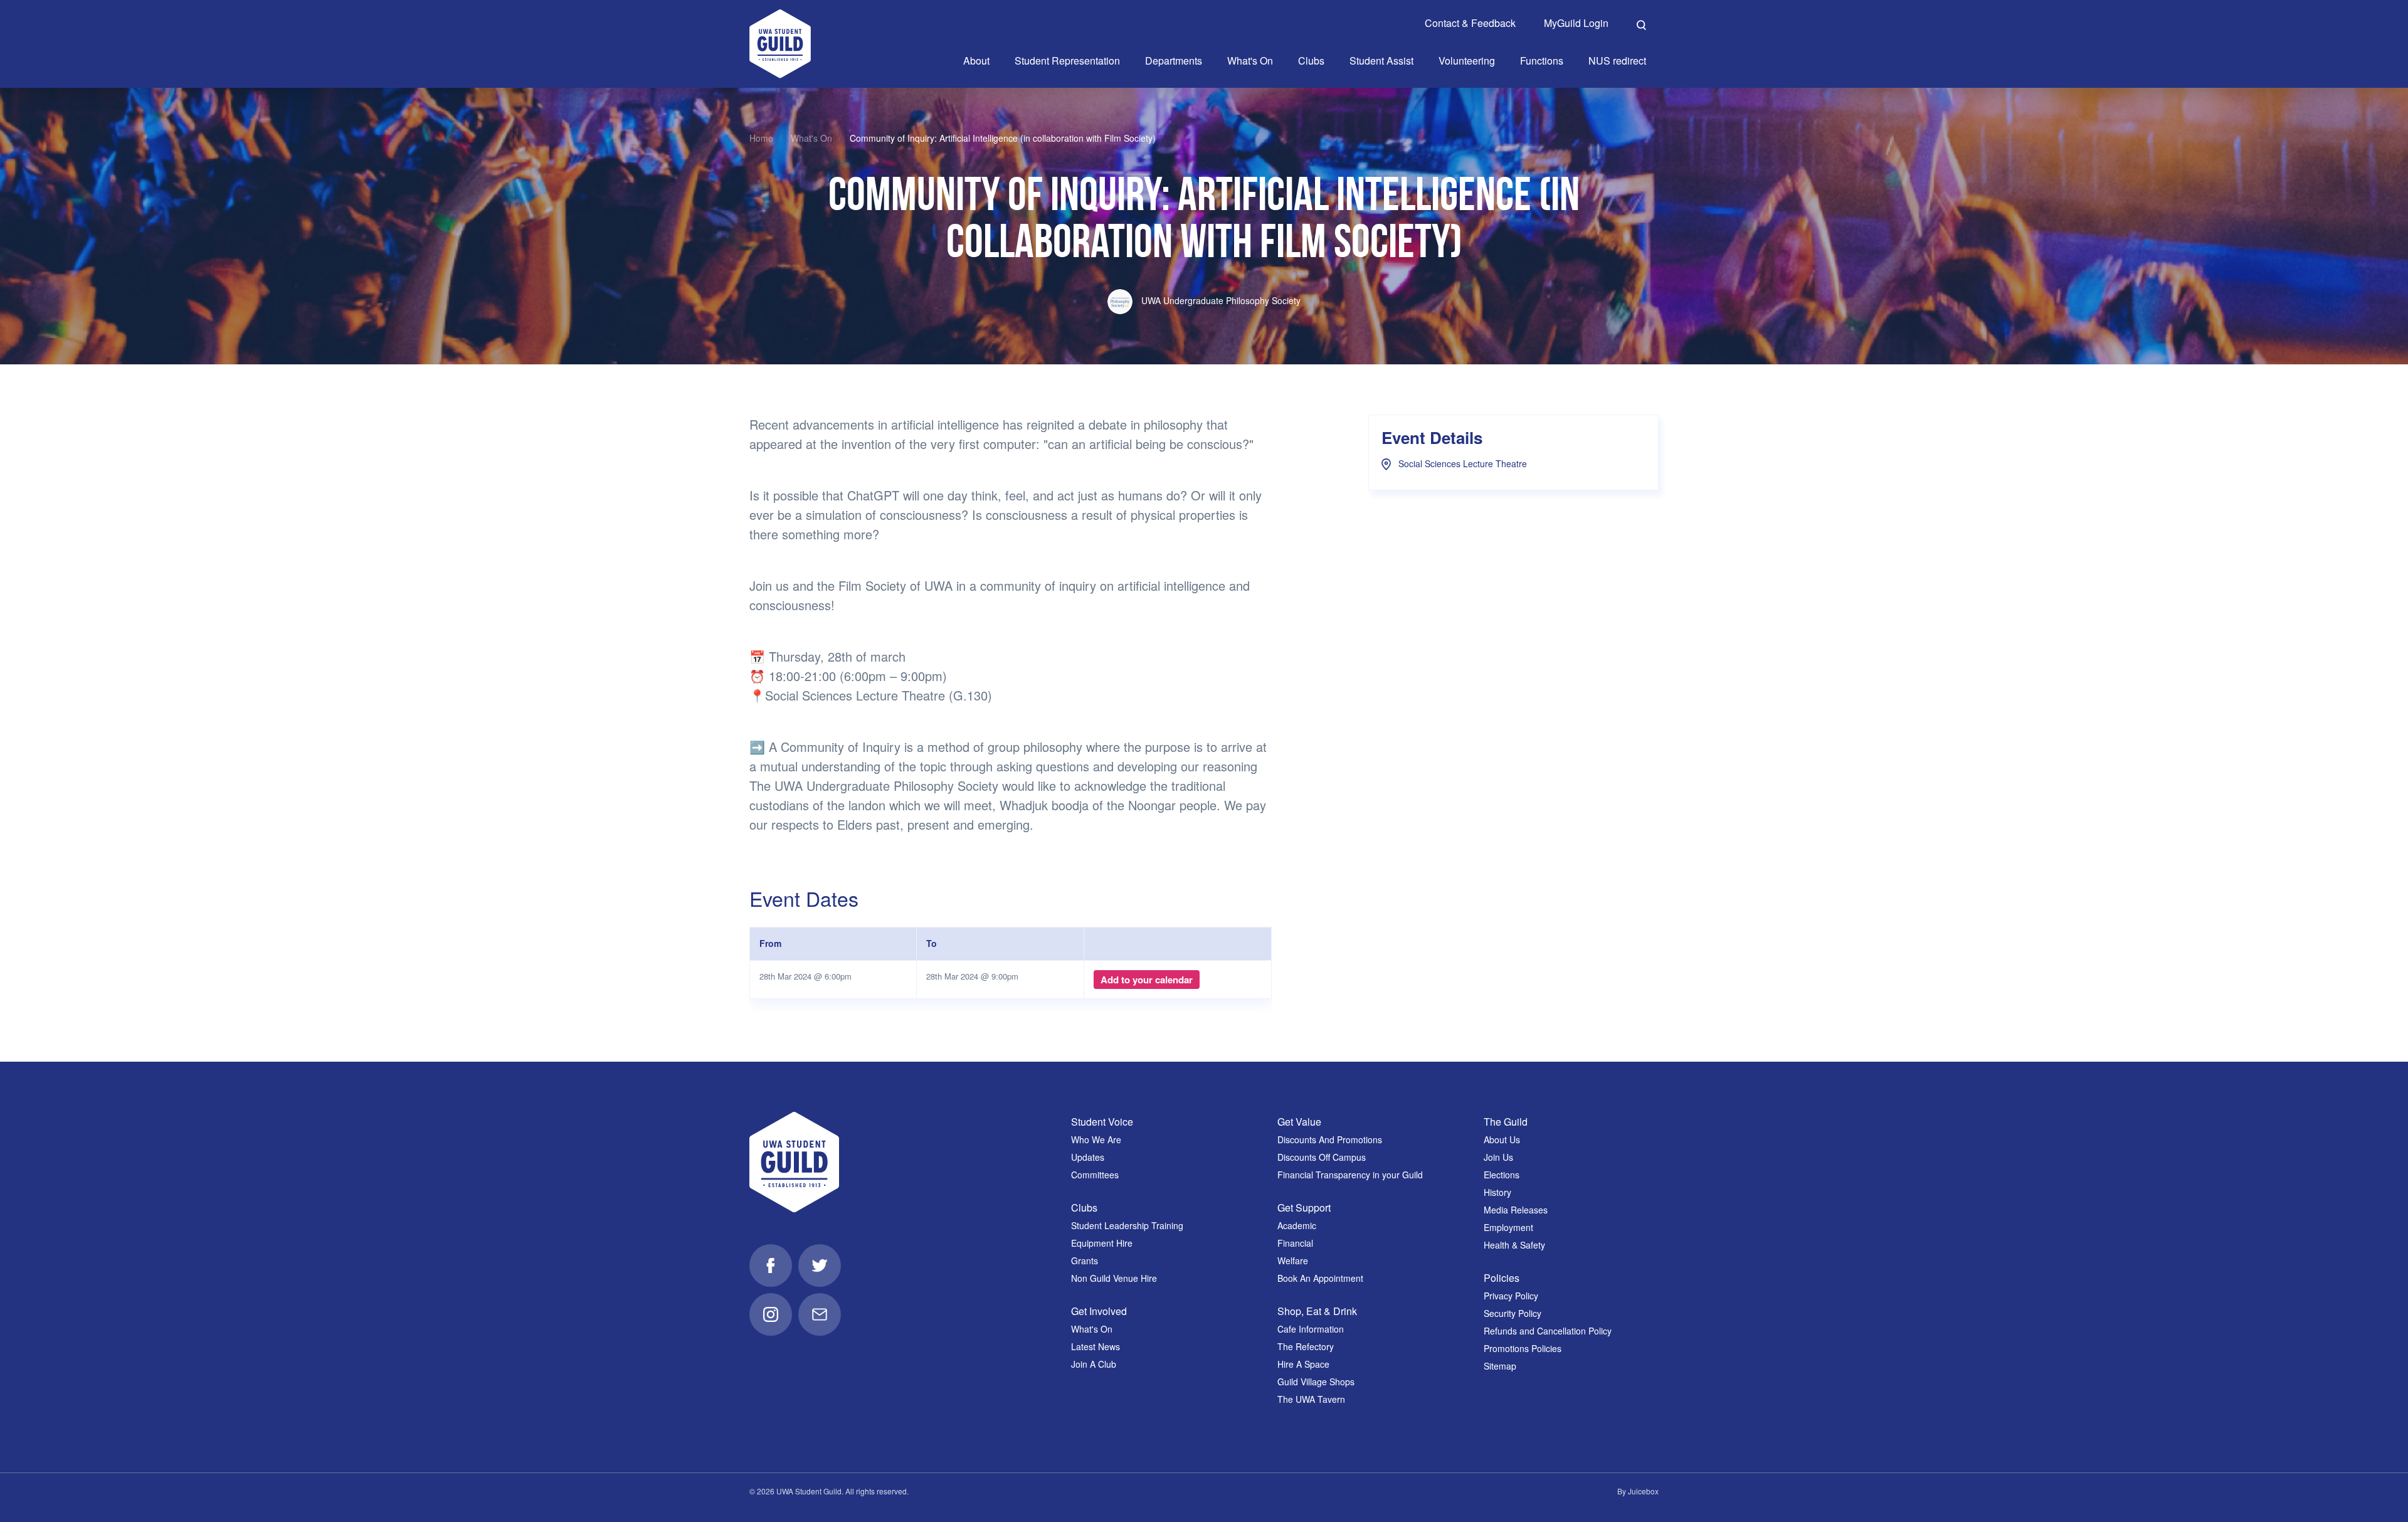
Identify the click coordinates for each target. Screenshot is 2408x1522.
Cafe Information (1311, 1329)
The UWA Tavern (1311, 1399)
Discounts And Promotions (1330, 1139)
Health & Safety (1514, 1245)
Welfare (1293, 1260)
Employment (1508, 1227)
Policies (1502, 1278)
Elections (1502, 1175)
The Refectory (1306, 1346)
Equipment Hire (1102, 1243)
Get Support (1304, 1208)
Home (761, 138)
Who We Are (1096, 1139)
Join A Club (1094, 1364)
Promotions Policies (1523, 1348)
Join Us (1498, 1157)
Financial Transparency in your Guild (1350, 1175)
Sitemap (1500, 1366)
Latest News (1096, 1346)
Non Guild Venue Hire (1114, 1278)
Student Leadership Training (1127, 1225)
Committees (1095, 1175)
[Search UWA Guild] (1641, 23)
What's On (811, 138)
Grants (1085, 1260)
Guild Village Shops (1316, 1382)
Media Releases (1516, 1210)
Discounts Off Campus (1322, 1157)
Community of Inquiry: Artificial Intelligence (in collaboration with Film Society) (1003, 138)
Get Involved (1099, 1311)
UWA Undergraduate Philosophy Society (1220, 300)
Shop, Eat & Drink (1317, 1311)
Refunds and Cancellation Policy (1548, 1331)
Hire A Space (1303, 1364)
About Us (1502, 1139)
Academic (1297, 1225)
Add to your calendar (1147, 980)
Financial (1295, 1243)
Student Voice (1102, 1122)
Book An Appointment (1320, 1278)
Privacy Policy (1511, 1296)
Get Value (1299, 1122)
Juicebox (1643, 1491)
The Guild (1506, 1122)
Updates (1088, 1157)
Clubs (1084, 1208)
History (1497, 1192)
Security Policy (1513, 1313)
